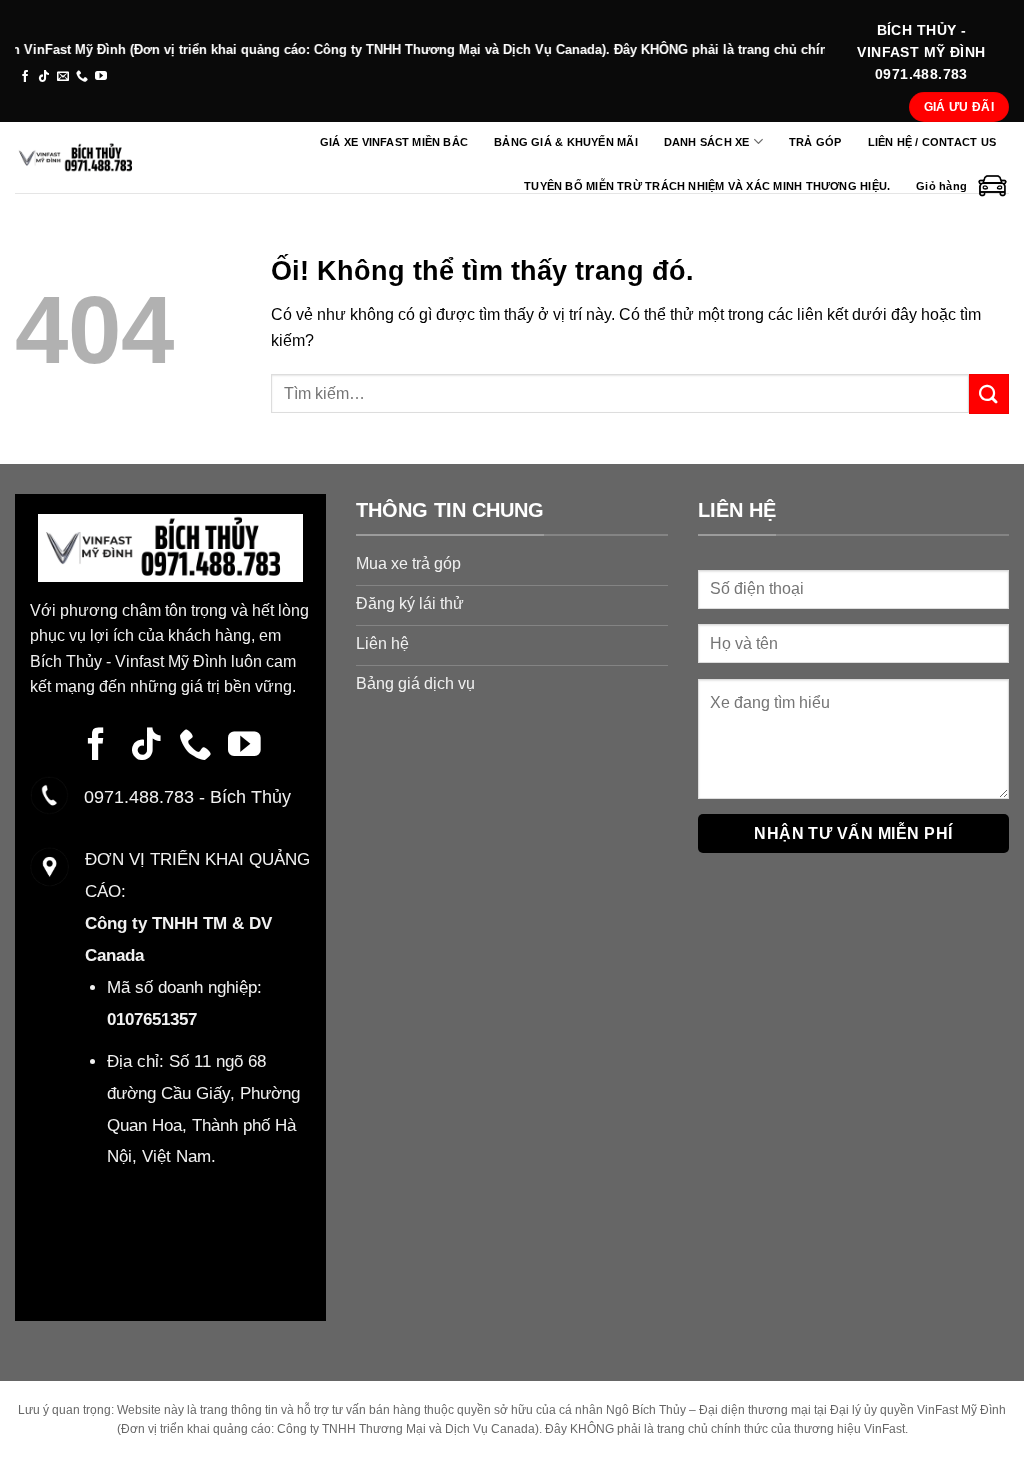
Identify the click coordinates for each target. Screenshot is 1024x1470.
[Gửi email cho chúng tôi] (63, 77)
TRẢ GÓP (815, 142)
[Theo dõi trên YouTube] (101, 77)
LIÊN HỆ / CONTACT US (932, 142)
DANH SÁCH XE (707, 142)
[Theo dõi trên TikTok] (44, 77)
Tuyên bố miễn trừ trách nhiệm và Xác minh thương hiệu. (707, 186)
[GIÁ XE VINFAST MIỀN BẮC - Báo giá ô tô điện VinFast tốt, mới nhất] (79, 158)
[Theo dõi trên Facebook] (25, 77)
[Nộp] (989, 393)
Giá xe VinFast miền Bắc (394, 142)
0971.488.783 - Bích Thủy (182, 797)
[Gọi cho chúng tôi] (82, 77)
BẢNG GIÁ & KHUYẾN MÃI (566, 142)
